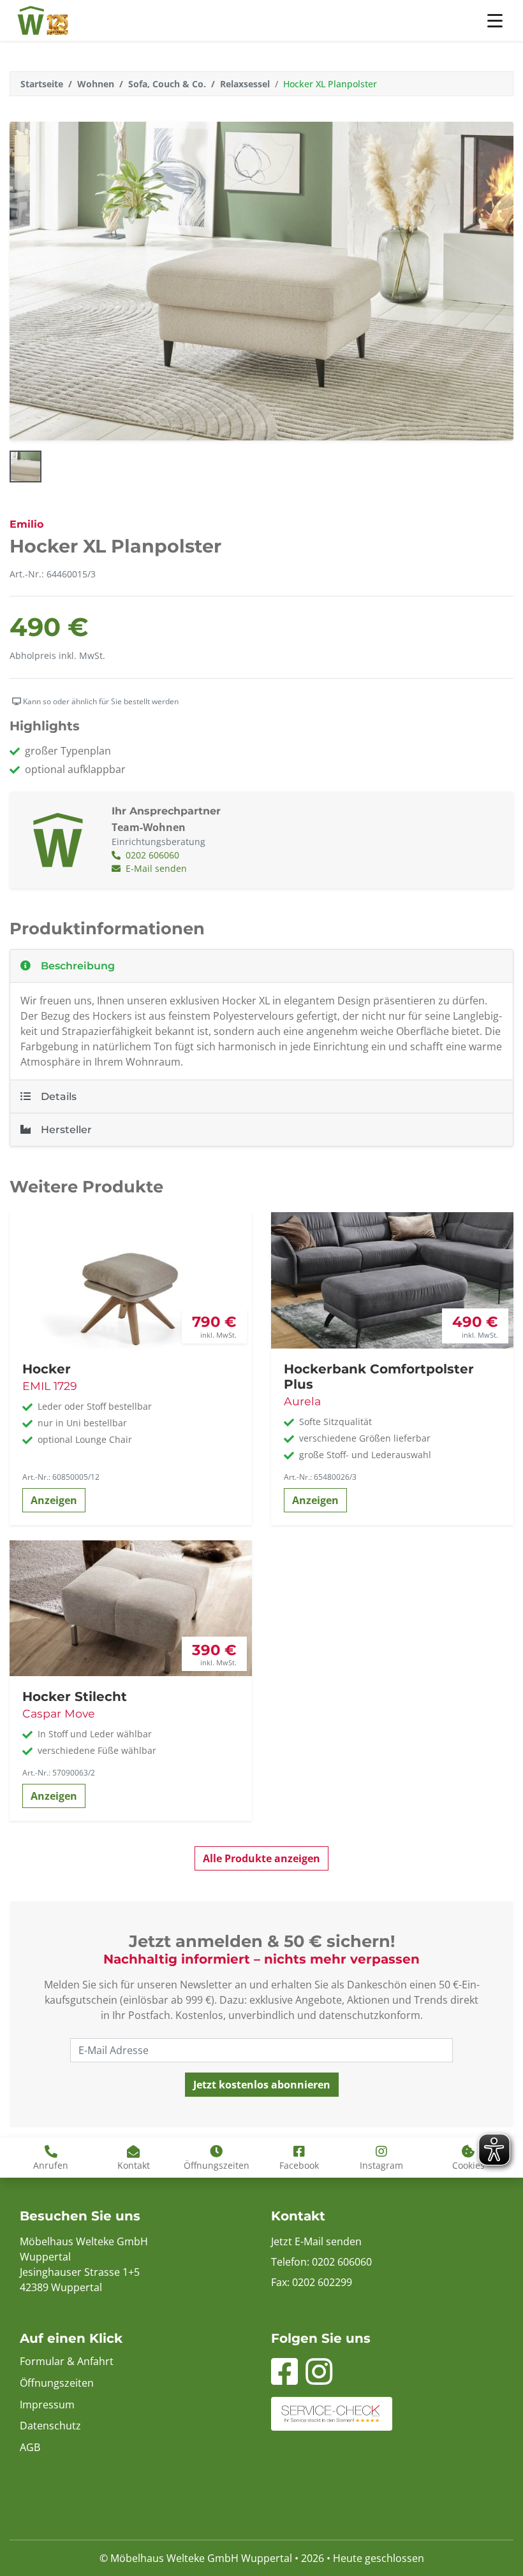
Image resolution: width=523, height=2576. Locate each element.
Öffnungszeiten (57, 2383)
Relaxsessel (245, 84)
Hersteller (66, 1130)
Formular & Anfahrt (67, 2361)
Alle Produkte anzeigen (261, 1858)
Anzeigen (54, 1500)
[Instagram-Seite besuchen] (319, 2379)
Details (59, 1096)
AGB (30, 2447)
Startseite (42, 84)
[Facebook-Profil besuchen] (284, 2379)
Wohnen (96, 84)
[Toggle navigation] (495, 21)
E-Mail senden (155, 868)
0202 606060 (151, 855)
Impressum (47, 2405)
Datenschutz (50, 2426)
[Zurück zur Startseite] (43, 20)
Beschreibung (78, 966)
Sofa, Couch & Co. (167, 84)
